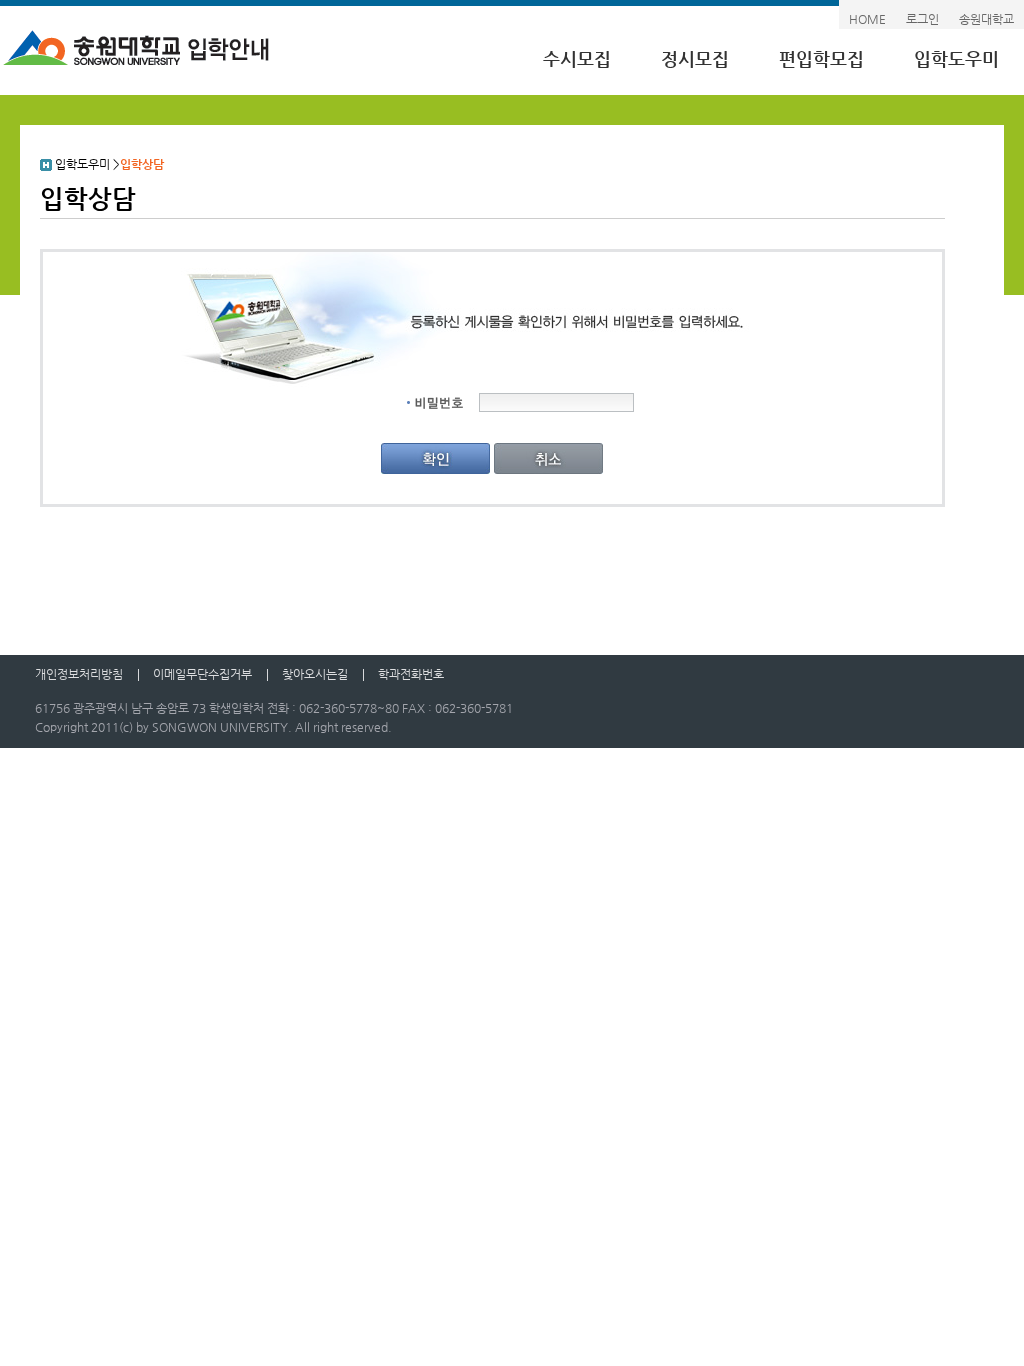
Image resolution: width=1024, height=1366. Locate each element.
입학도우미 (956, 58)
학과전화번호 (411, 674)
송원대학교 (986, 19)
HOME (867, 19)
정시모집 (695, 58)
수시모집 (577, 58)
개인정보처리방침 (79, 674)
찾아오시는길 (315, 674)
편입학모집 (821, 58)
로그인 (922, 19)
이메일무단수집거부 (202, 674)
